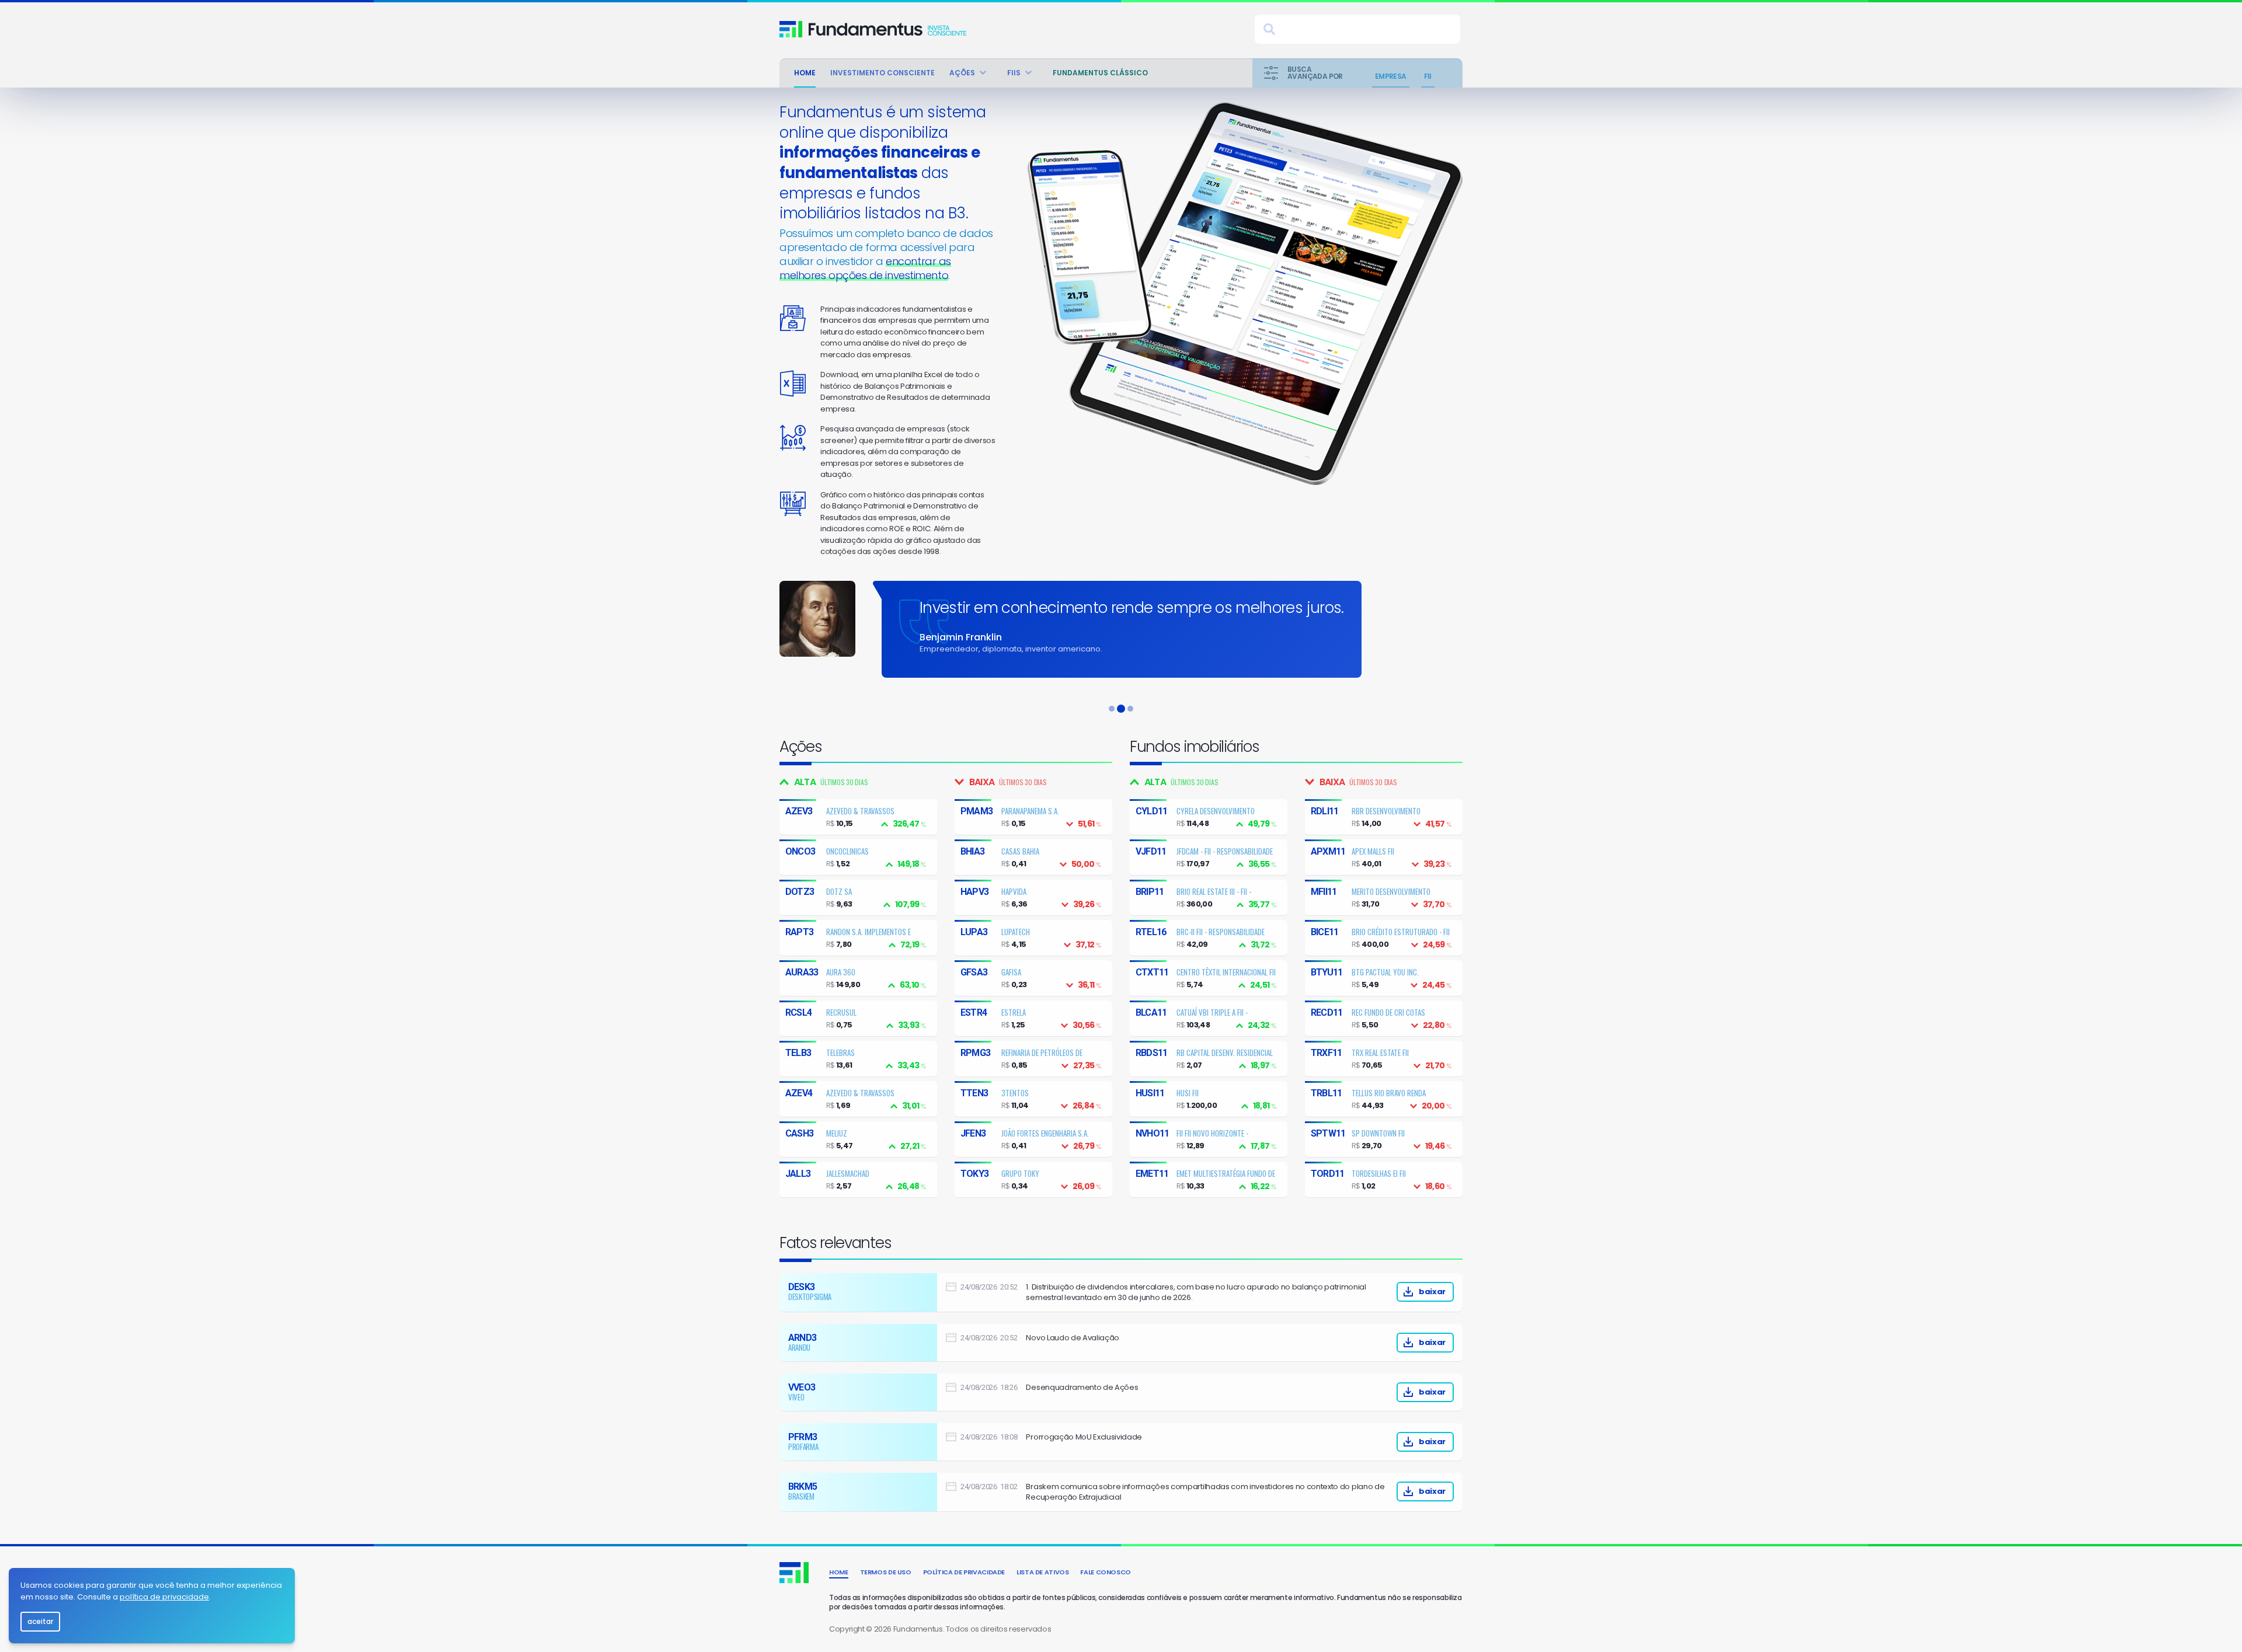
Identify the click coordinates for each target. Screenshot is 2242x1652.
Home (805, 73)
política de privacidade (164, 1597)
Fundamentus (791, 29)
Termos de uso (886, 1572)
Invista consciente (887, 29)
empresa (1391, 76)
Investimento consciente (882, 73)
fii (1428, 76)
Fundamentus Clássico (1100, 73)
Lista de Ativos (1042, 1572)
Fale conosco (1106, 1572)
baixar (1432, 1292)
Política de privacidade (964, 1572)
